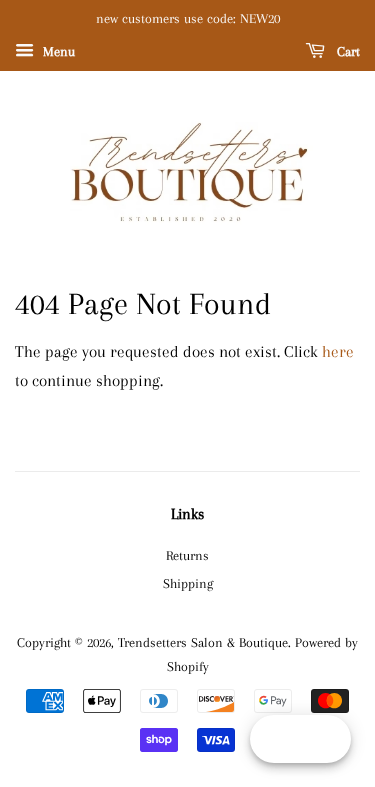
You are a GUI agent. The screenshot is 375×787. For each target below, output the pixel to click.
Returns (187, 555)
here (338, 351)
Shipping (188, 583)
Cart (346, 51)
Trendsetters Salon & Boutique (203, 642)
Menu (57, 51)
